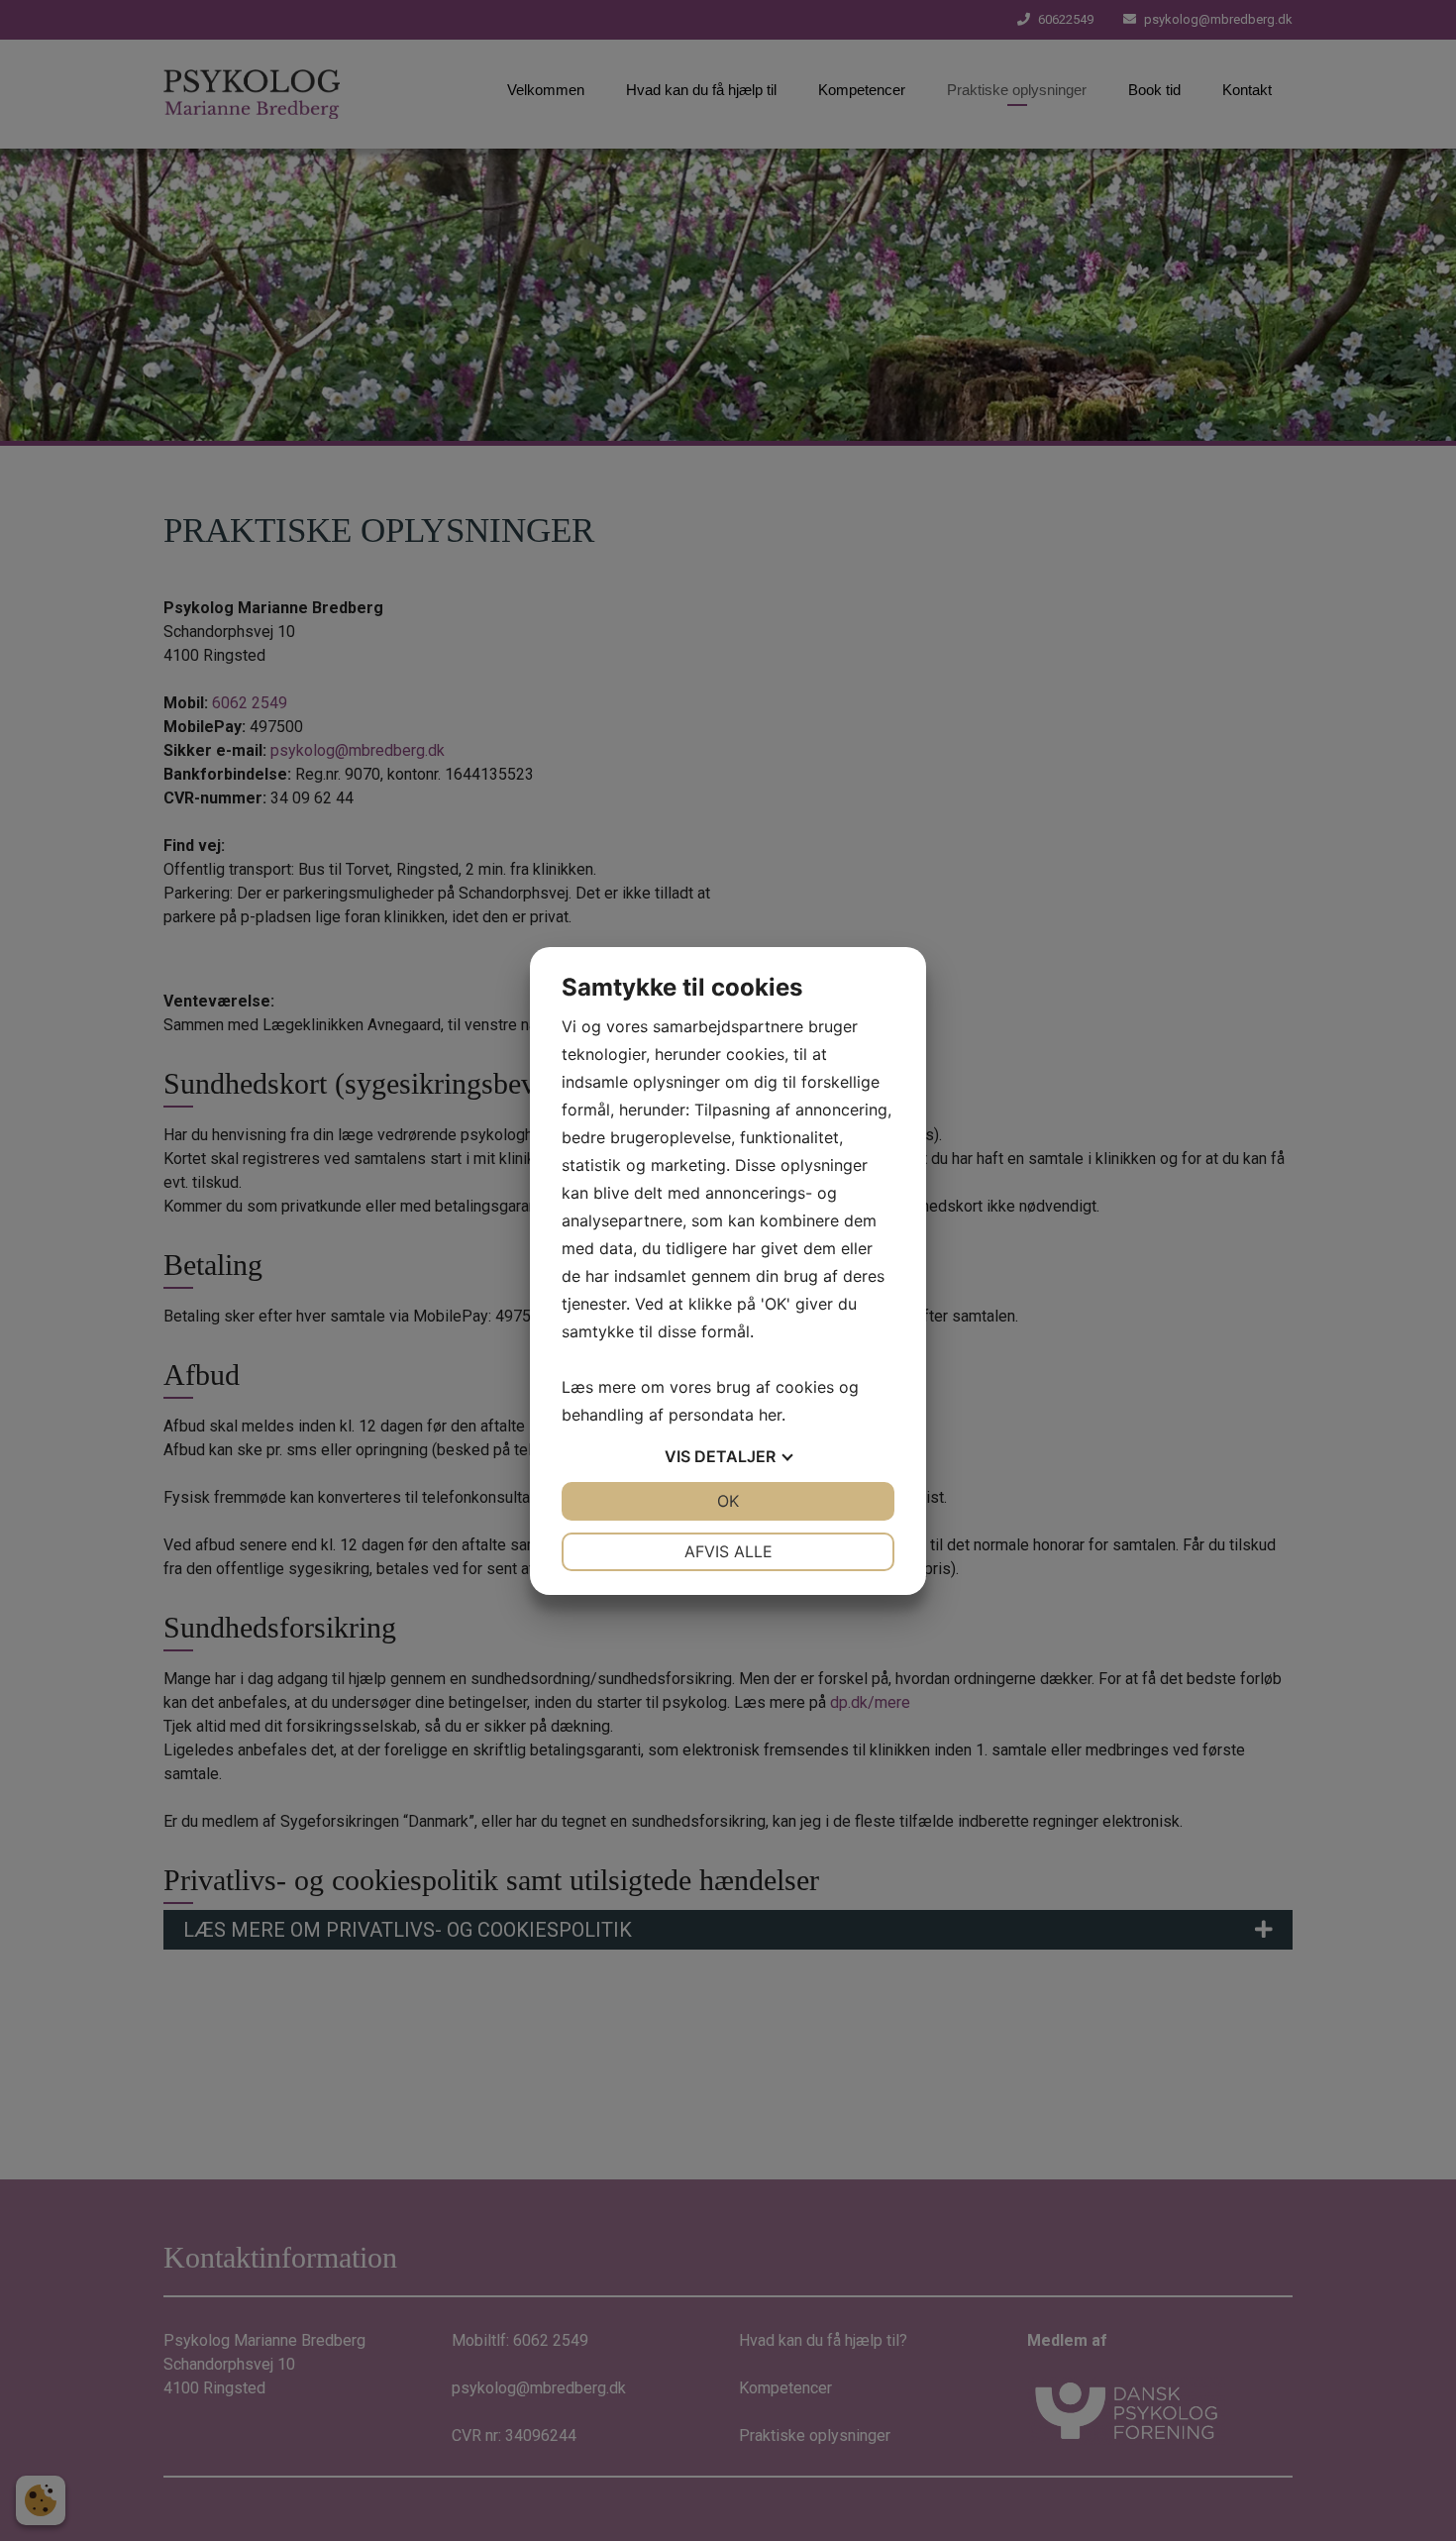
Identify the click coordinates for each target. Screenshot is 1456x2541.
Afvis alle (728, 1551)
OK (728, 1501)
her (770, 1415)
